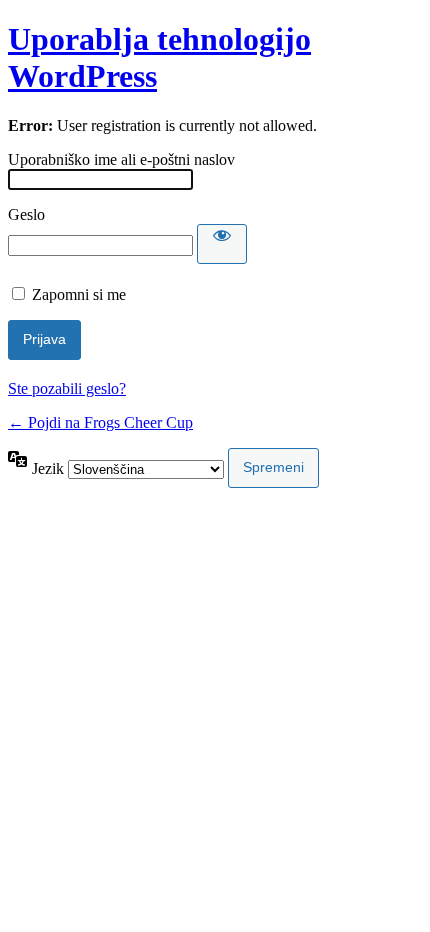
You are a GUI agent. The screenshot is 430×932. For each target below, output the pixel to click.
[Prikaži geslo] (222, 244)
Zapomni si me (79, 294)
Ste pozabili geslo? (67, 388)
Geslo (26, 214)
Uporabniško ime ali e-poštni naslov (121, 159)
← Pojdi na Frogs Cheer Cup (100, 422)
